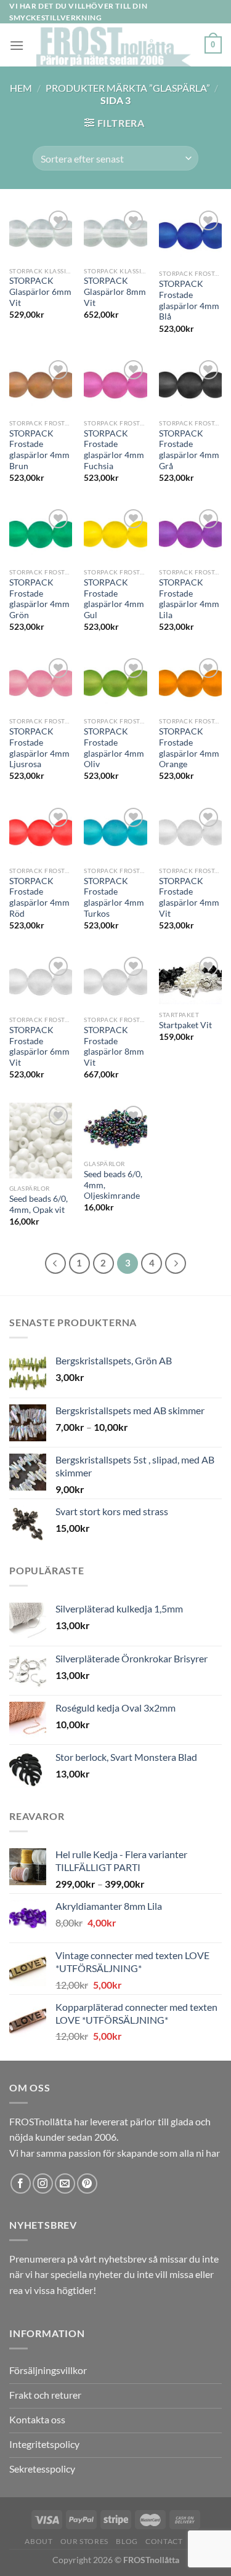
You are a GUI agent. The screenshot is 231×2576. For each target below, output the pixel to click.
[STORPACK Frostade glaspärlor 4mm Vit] (190, 832)
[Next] (176, 1263)
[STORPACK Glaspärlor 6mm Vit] (41, 234)
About (38, 2541)
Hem (21, 88)
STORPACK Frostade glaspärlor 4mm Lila (189, 599)
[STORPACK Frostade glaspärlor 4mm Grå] (190, 385)
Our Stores (84, 2541)
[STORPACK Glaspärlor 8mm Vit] (115, 234)
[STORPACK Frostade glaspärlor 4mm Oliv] (115, 683)
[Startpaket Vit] (190, 979)
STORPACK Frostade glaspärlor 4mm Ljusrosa (39, 748)
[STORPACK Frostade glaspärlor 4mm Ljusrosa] (41, 683)
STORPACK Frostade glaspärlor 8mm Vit (114, 1046)
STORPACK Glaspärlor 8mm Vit (115, 292)
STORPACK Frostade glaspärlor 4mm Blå (189, 300)
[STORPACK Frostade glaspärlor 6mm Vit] (41, 981)
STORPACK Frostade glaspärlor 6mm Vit (39, 1046)
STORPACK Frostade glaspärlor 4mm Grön (39, 599)
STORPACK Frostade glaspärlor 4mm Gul (114, 599)
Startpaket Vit (185, 1025)
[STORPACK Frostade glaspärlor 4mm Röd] (41, 832)
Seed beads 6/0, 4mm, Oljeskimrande (113, 1185)
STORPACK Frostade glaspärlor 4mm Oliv (114, 748)
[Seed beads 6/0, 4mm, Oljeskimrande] (115, 1128)
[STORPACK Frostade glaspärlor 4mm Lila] (190, 534)
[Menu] (17, 45)
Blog (127, 2541)
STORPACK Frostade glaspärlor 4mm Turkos (114, 897)
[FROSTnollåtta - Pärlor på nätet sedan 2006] (114, 45)
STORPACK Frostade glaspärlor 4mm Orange (189, 748)
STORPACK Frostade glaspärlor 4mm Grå (189, 450)
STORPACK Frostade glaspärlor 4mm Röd (39, 897)
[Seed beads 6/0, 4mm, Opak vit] (41, 1140)
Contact (164, 2541)
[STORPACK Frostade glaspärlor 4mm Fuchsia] (115, 385)
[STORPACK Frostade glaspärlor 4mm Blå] (190, 235)
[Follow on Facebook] (21, 2184)
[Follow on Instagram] (43, 2184)
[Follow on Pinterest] (87, 2184)
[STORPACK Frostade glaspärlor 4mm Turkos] (115, 832)
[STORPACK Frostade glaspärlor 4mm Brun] (41, 385)
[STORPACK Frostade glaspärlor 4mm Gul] (115, 534)
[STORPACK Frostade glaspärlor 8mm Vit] (115, 981)
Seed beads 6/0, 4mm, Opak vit (38, 1204)
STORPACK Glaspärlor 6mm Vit (40, 292)
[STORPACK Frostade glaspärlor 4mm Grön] (41, 534)
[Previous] (55, 1263)
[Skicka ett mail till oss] (65, 2184)
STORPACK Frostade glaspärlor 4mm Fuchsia (114, 450)
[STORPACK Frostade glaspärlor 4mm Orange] (190, 683)
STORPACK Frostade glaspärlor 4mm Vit (189, 897)
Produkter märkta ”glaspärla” (128, 88)
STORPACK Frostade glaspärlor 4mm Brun (39, 450)
